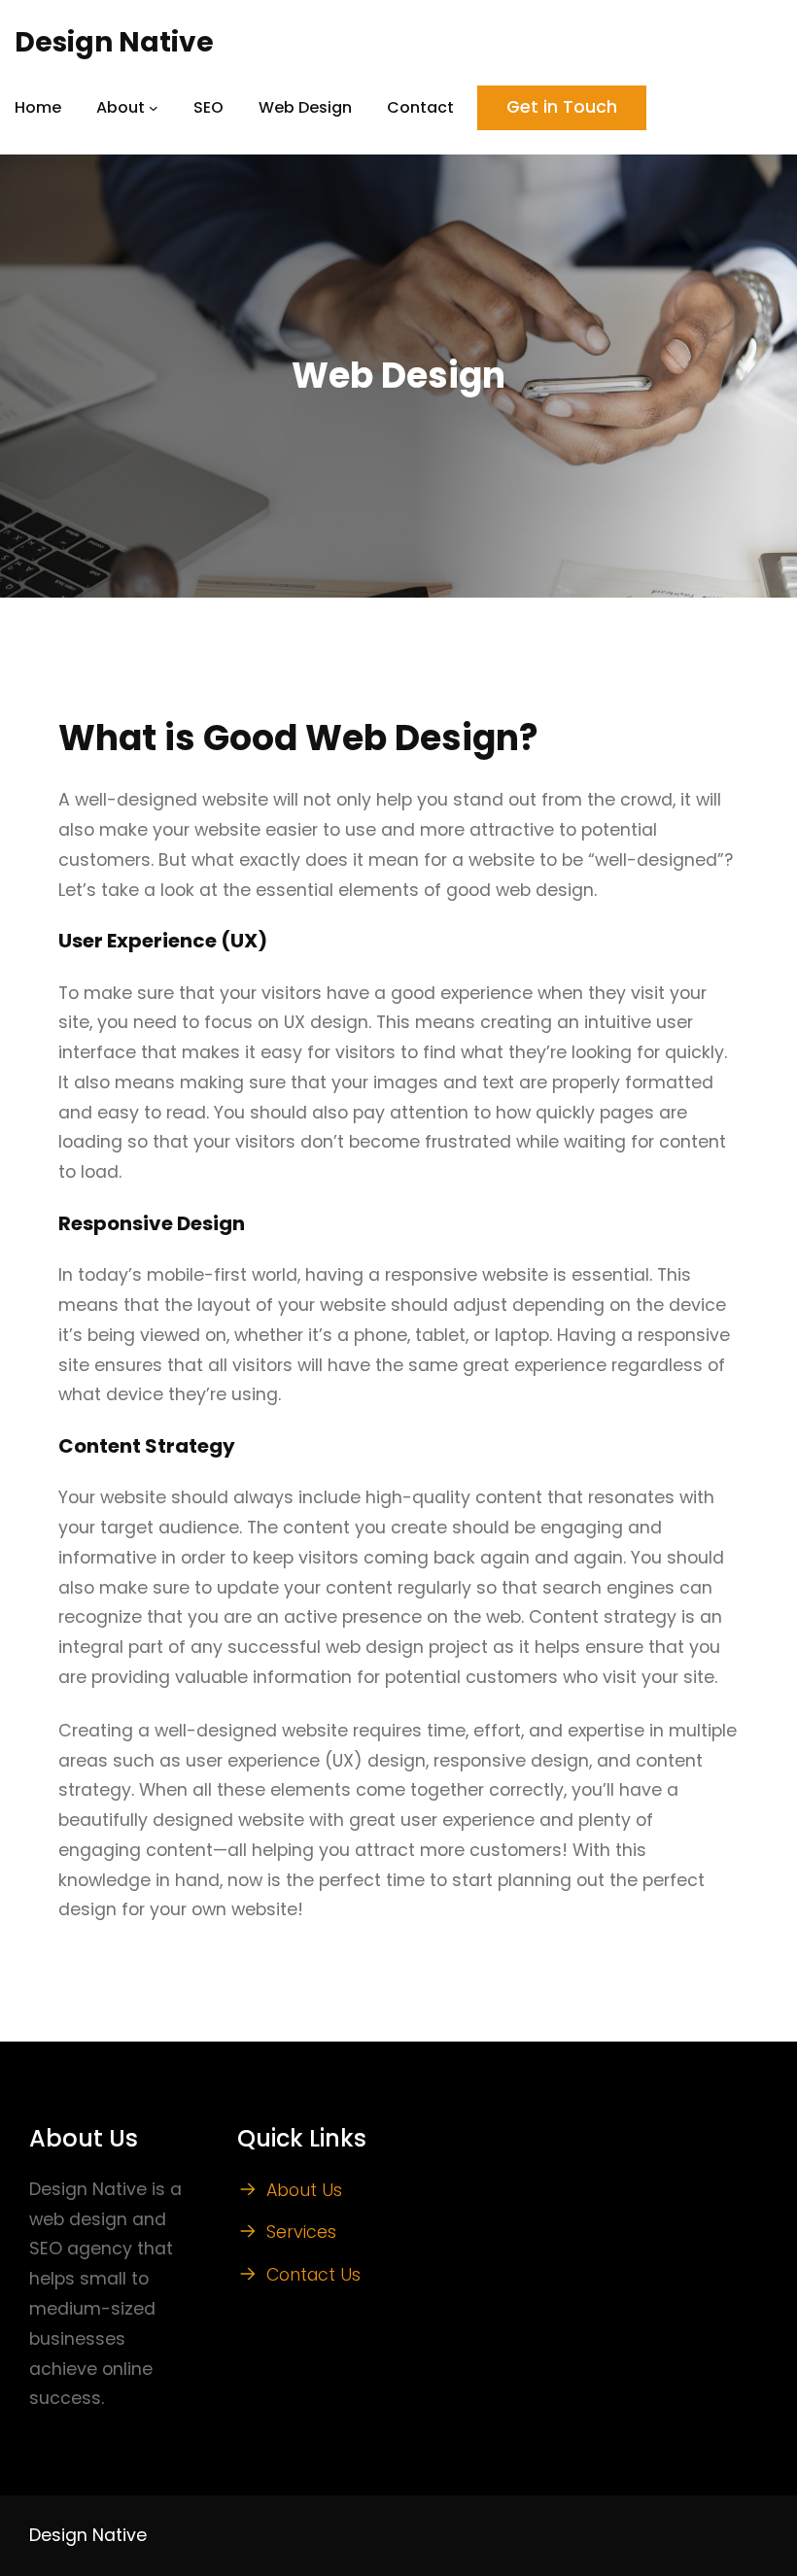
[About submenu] (154, 108)
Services (301, 2232)
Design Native (114, 42)
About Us (304, 2190)
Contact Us (313, 2275)
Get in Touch (562, 107)
